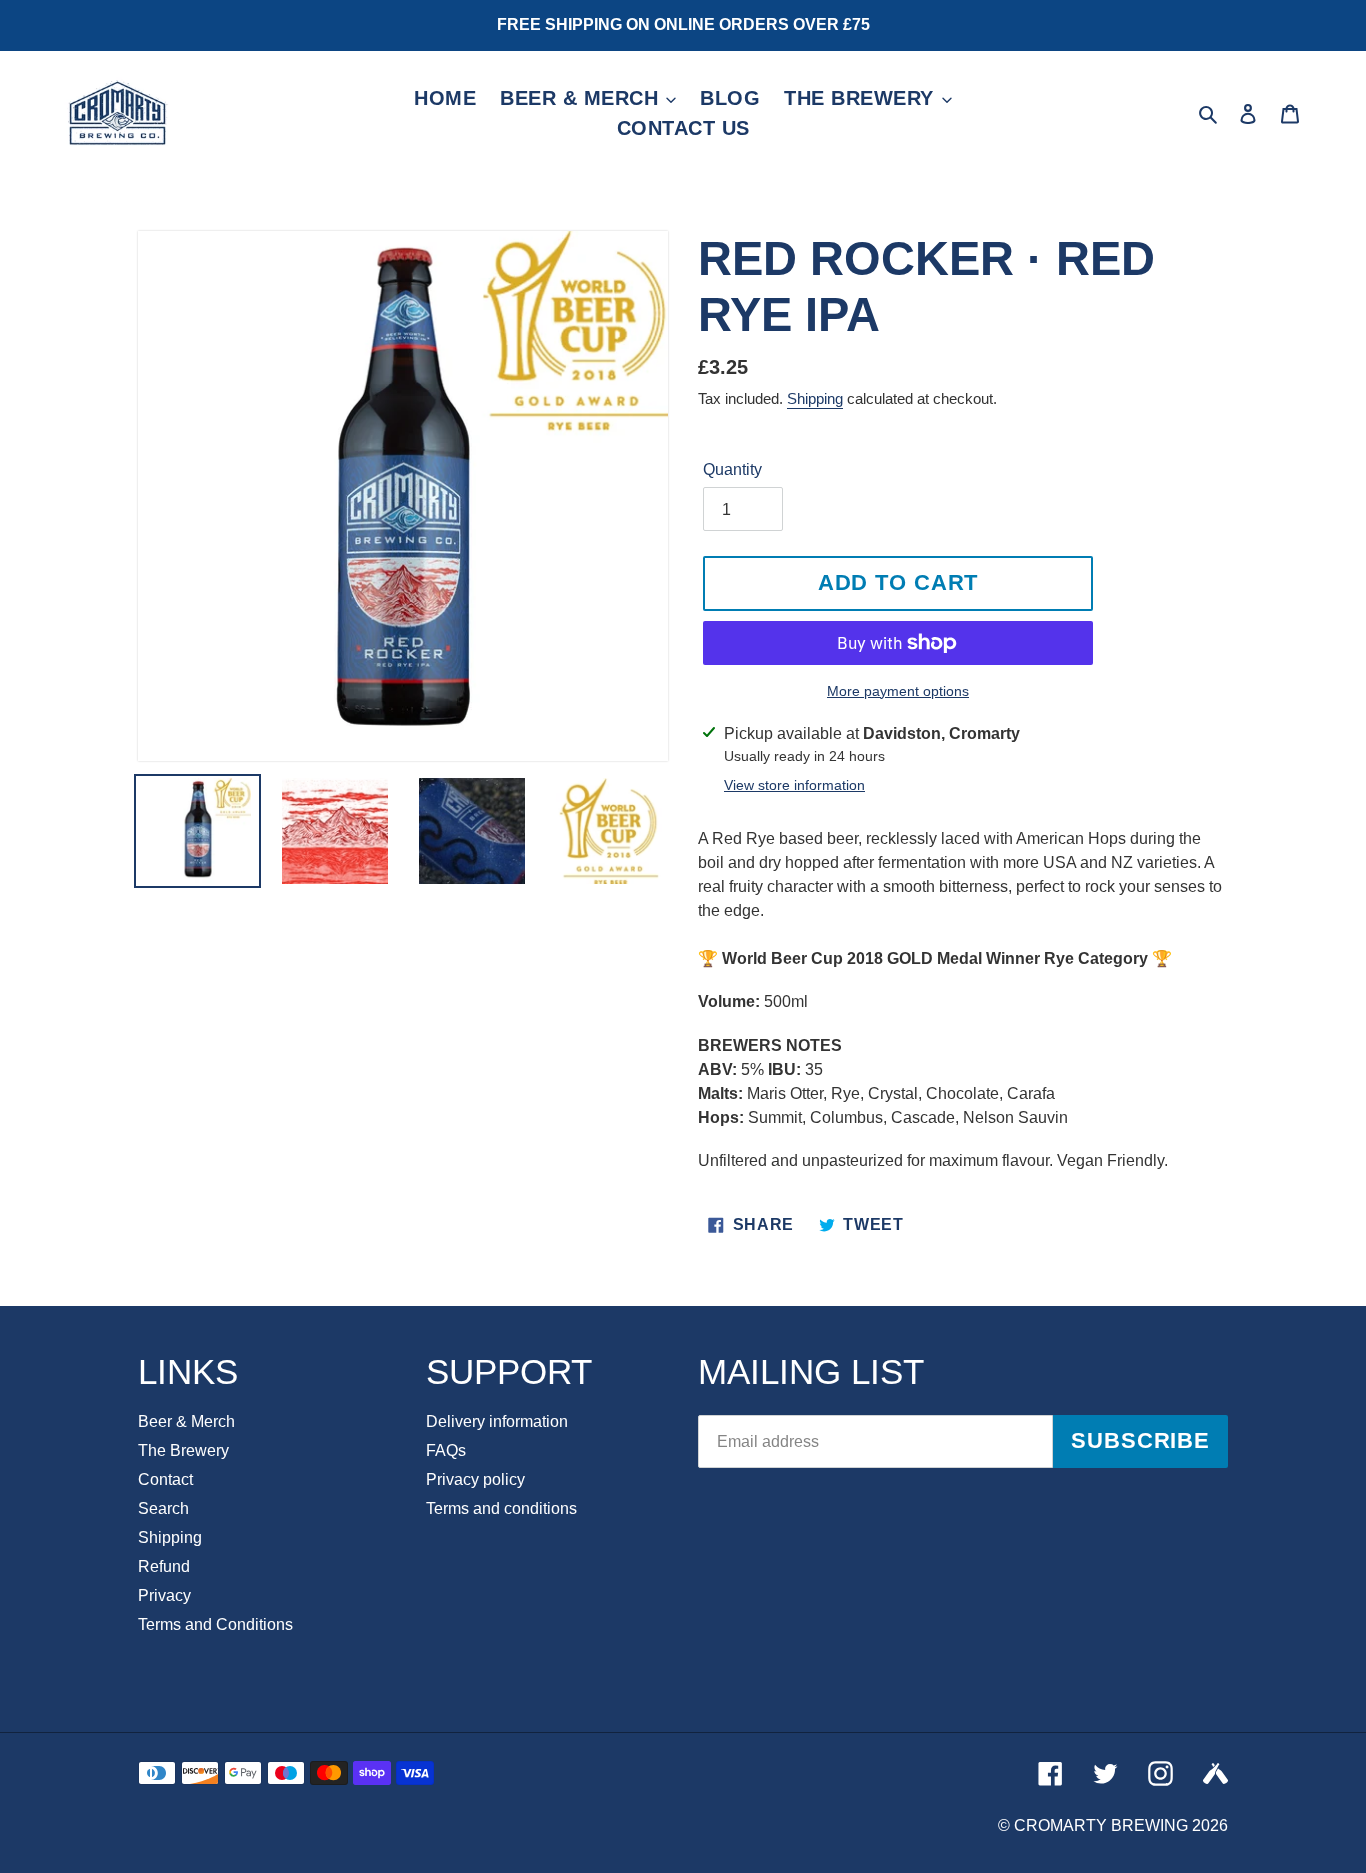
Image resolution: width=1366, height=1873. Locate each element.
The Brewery (183, 1450)
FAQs (446, 1450)
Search (163, 1508)
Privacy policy (475, 1479)
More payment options (898, 691)
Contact (165, 1479)
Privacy (164, 1595)
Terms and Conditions (215, 1624)
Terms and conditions (501, 1508)
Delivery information (497, 1421)
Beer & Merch (186, 1421)
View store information (794, 785)
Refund (164, 1566)
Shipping (815, 398)
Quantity (732, 469)
